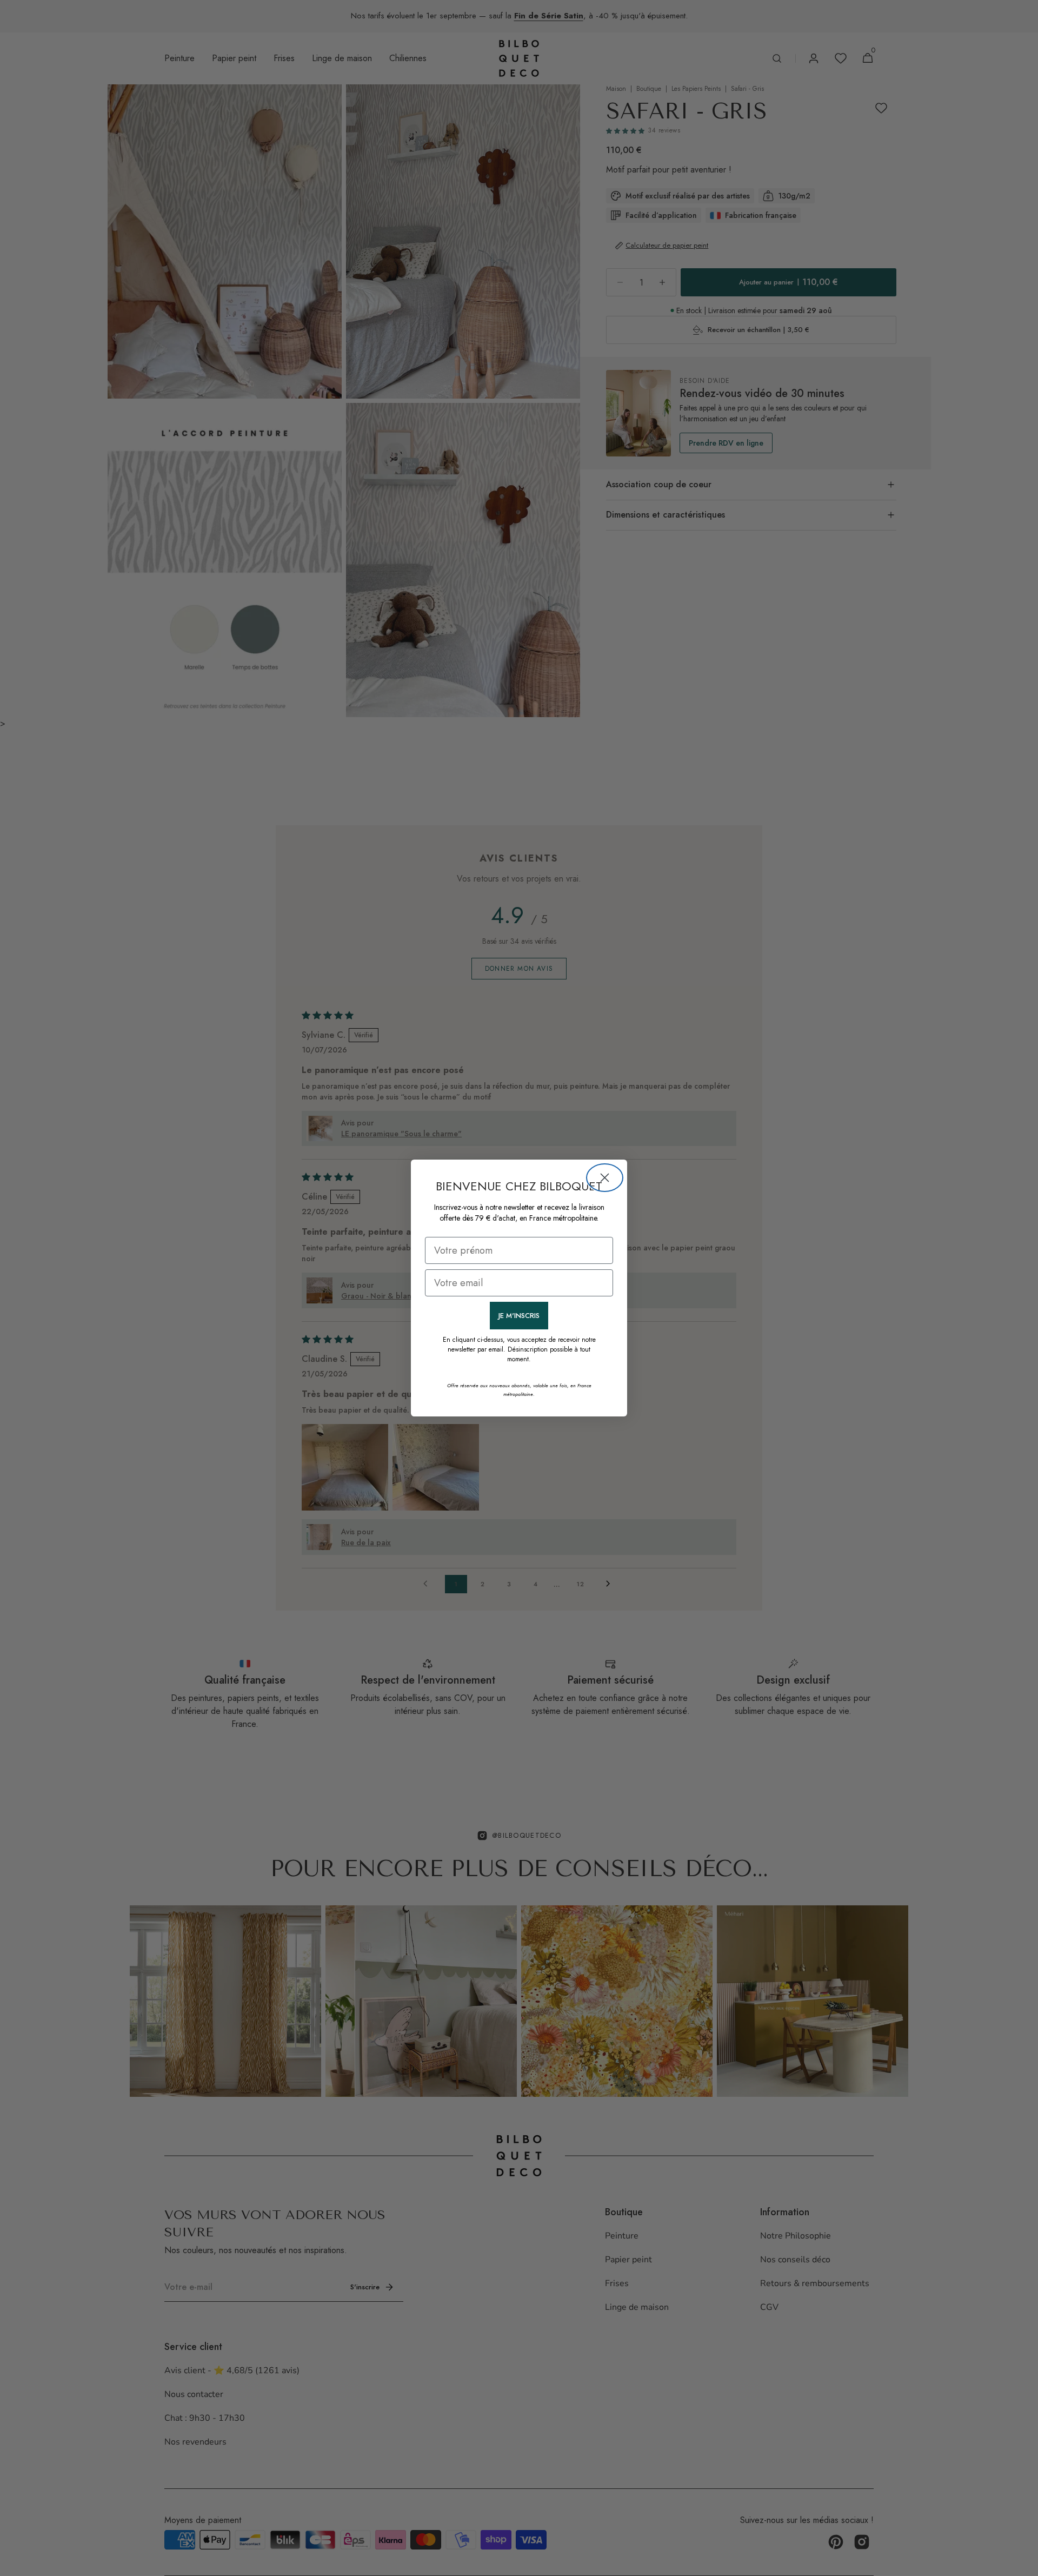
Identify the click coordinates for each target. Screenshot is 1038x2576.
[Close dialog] (605, 1178)
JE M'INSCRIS (519, 1316)
